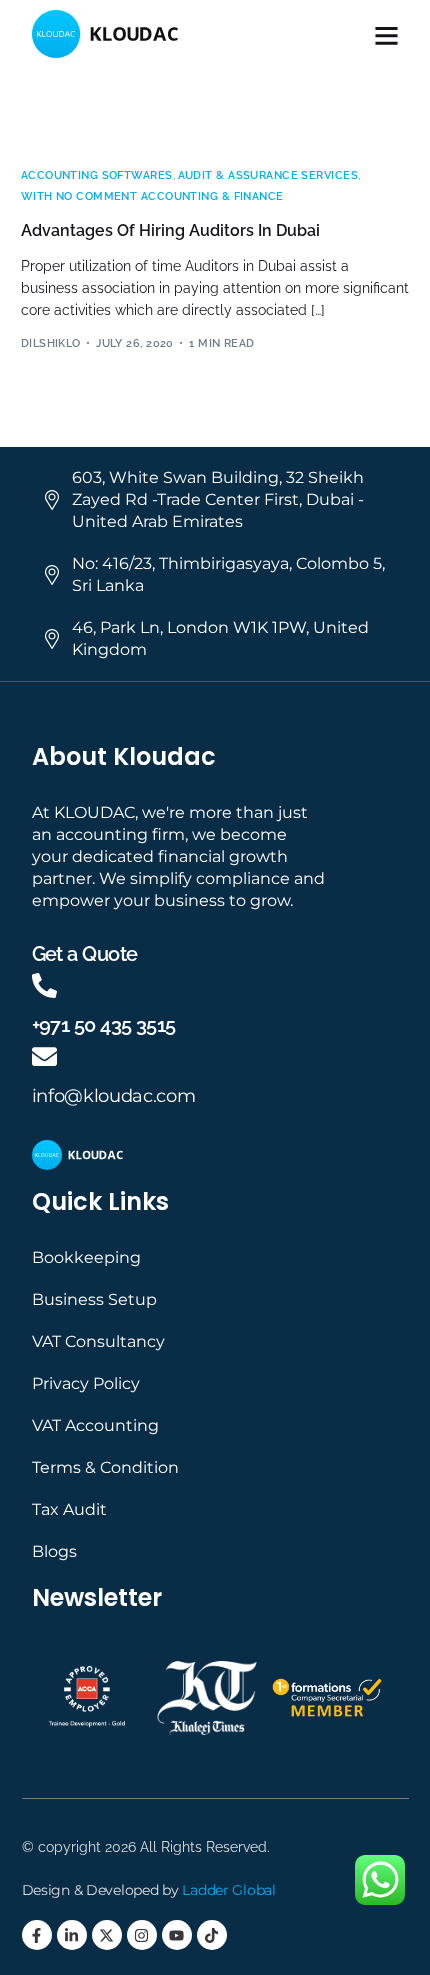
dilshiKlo (51, 343)
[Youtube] (177, 1935)
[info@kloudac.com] (44, 1056)
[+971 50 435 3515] (44, 985)
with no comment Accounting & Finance (152, 196)
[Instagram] (142, 1935)
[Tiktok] (212, 1935)
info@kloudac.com (114, 1096)
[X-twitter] (107, 1935)
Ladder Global (228, 1890)
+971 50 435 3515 (104, 1025)
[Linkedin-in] (72, 1935)
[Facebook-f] (37, 1935)
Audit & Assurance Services (268, 175)
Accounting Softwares (97, 175)
